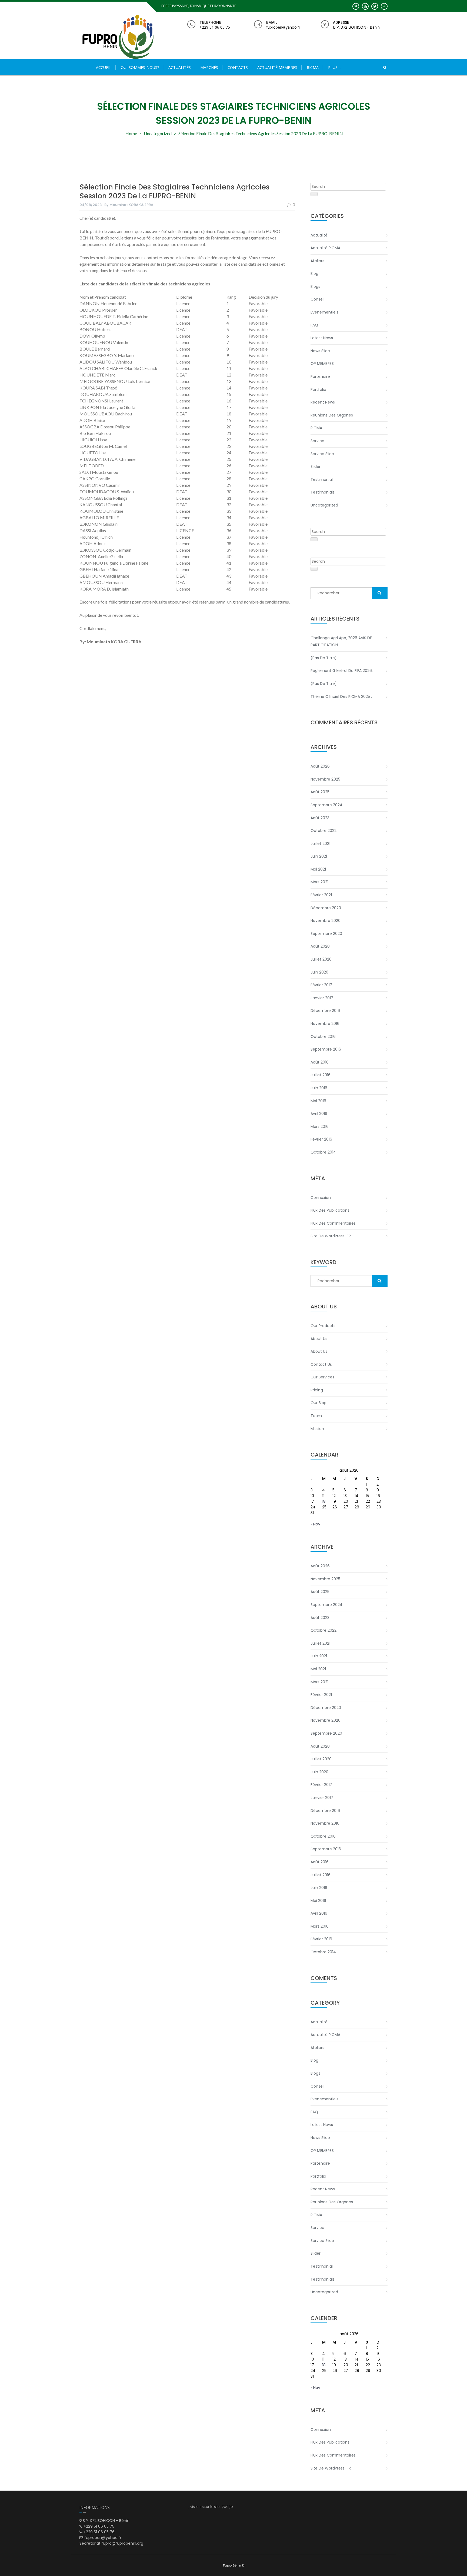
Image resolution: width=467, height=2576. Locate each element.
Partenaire (320, 376)
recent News (323, 402)
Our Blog (318, 1403)
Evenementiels (324, 312)
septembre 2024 (326, 805)
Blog (314, 274)
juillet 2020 (321, 959)
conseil (317, 299)
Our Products (323, 1326)
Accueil (104, 67)
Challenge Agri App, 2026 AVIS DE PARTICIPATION (341, 641)
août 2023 (320, 818)
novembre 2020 (326, 921)
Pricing (317, 1390)
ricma (313, 67)
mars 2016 (320, 1127)
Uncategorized (158, 133)
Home (131, 133)
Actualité (319, 235)
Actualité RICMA (325, 248)
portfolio (318, 389)
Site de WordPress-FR (331, 1236)
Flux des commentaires (333, 1223)
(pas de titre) (324, 658)
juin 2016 (319, 1088)
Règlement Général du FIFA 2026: (342, 671)
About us (319, 1339)
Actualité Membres (277, 67)
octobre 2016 (323, 1037)
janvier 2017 (322, 998)
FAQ (314, 325)
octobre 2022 (323, 831)
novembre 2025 (325, 779)
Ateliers (317, 261)
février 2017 (321, 985)
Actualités (180, 67)
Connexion (321, 1198)
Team (316, 1416)
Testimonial (322, 479)
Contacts (238, 67)
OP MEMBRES (322, 364)
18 (324, 1501)
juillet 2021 (320, 844)
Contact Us (321, 1364)
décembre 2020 (326, 908)
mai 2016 (318, 1101)
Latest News (322, 338)
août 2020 (320, 946)
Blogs (315, 286)
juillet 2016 (321, 1075)
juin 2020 (319, 972)
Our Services (322, 1377)
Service (317, 441)
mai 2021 (318, 869)
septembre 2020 (326, 934)
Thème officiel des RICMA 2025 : (341, 697)
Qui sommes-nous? (140, 67)
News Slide (320, 351)
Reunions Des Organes (332, 415)
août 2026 (320, 766)
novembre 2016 (325, 1024)
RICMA (316, 428)
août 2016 (320, 1062)
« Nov (315, 1524)
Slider (316, 466)
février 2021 (321, 895)
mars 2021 (319, 882)
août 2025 (320, 792)
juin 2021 (319, 856)
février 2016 (321, 1139)
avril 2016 (319, 1114)
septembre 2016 (326, 1049)
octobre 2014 (323, 1152)
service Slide (322, 454)
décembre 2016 (325, 1011)
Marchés (209, 67)
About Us (319, 1351)
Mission (317, 1429)
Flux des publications (330, 1210)
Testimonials (323, 492)
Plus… (334, 67)
